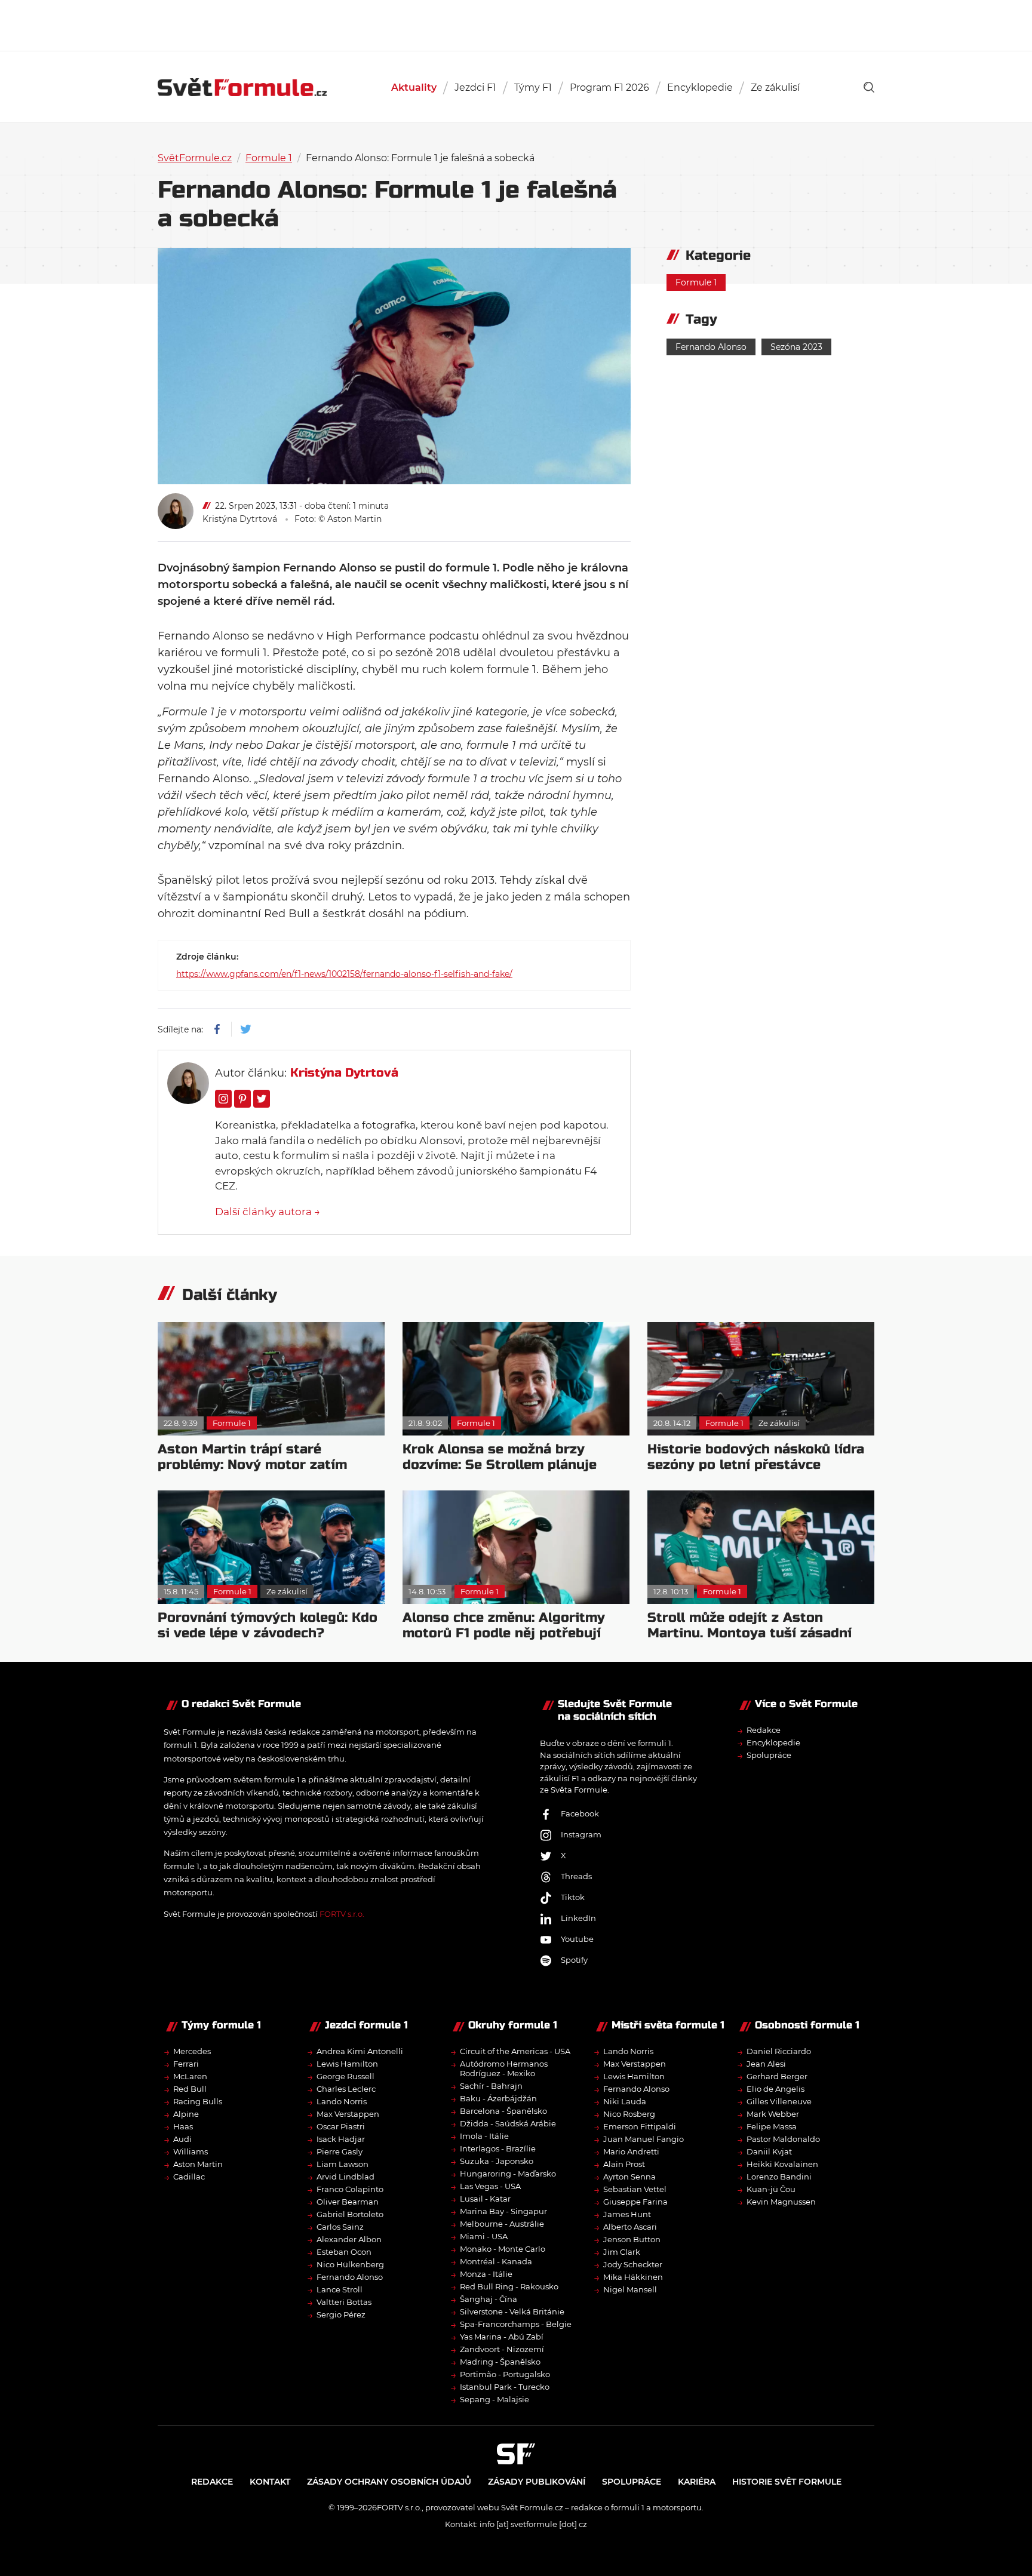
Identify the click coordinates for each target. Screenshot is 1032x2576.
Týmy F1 (533, 87)
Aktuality (414, 87)
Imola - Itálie (484, 2136)
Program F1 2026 (609, 87)
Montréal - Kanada (496, 2261)
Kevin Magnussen (781, 2202)
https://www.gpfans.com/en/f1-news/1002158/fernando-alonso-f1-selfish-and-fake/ (344, 974)
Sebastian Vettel (635, 2189)
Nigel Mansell (630, 2289)
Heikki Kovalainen (782, 2164)
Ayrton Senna (629, 2177)
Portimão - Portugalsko (505, 2374)
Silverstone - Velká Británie (512, 2311)
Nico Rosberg (629, 2114)
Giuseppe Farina (635, 2202)
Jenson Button (632, 2239)
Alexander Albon (349, 2239)
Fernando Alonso (711, 347)
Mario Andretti (631, 2151)
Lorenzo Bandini (779, 2177)
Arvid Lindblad (345, 2177)
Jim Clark (622, 2252)
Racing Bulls (198, 2101)
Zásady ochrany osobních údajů (389, 2482)
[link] (869, 87)
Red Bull (190, 2089)
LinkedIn (578, 1918)
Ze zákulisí (775, 87)
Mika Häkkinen (633, 2277)
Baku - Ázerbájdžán (498, 2098)
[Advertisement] (516, 24)
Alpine (186, 2114)
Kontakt (270, 2482)
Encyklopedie (700, 87)
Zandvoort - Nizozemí (502, 2349)
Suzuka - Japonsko (497, 2161)
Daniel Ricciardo (779, 2051)
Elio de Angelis (775, 2089)
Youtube (577, 1939)
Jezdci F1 (475, 87)
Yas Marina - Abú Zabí (502, 2337)
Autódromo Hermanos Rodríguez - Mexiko (504, 2068)
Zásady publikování (537, 2482)
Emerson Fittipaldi (640, 2126)
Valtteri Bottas (344, 2302)
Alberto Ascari (630, 2227)
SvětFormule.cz (195, 158)
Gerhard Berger (777, 2076)
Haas (183, 2126)
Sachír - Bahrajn (491, 2086)
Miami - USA (484, 2236)
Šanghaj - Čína (489, 2299)
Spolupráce (769, 1755)
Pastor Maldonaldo (783, 2139)
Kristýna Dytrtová (240, 519)
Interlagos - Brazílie (498, 2148)
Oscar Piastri (341, 2126)
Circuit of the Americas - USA (515, 2051)
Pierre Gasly (340, 2151)
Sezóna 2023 (796, 347)
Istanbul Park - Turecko (505, 2387)
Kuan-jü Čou (771, 2189)
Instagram (581, 1834)
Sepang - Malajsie (494, 2399)
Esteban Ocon (344, 2252)
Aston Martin (198, 2164)
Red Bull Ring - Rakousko (509, 2286)
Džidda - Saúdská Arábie (508, 2123)
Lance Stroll (340, 2289)
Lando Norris (342, 2101)
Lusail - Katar (485, 2199)
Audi (182, 2139)
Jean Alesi (766, 2064)
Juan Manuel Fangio (644, 2139)
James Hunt (627, 2214)
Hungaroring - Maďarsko (508, 2174)
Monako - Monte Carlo (503, 2249)
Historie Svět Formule (787, 2482)
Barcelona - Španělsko (503, 2111)
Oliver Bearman (348, 2202)
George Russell (345, 2076)
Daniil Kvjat (769, 2151)
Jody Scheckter (633, 2264)
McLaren (190, 2076)
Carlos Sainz (340, 2227)
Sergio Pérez (341, 2314)
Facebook (580, 1813)
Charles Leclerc (346, 2089)
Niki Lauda (625, 2101)
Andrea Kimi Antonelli (360, 2051)
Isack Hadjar (341, 2139)
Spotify (574, 1960)
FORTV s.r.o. (342, 1914)
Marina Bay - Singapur (503, 2211)
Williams (191, 2151)
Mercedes (192, 2051)
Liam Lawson (343, 2164)
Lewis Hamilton (347, 2064)
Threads (576, 1876)
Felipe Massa (772, 2126)
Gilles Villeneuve (779, 2101)
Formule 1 (269, 158)
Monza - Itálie (486, 2274)
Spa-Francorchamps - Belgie (516, 2324)
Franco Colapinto (350, 2189)
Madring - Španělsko (500, 2362)
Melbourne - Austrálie (502, 2224)
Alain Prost (624, 2164)
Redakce (764, 1730)
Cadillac (189, 2177)
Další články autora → (268, 1212)
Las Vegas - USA (490, 2186)
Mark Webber (773, 2114)
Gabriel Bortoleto (350, 2214)
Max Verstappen (348, 2114)
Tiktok (573, 1897)
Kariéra (697, 2482)
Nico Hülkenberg (350, 2264)
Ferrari (186, 2064)
